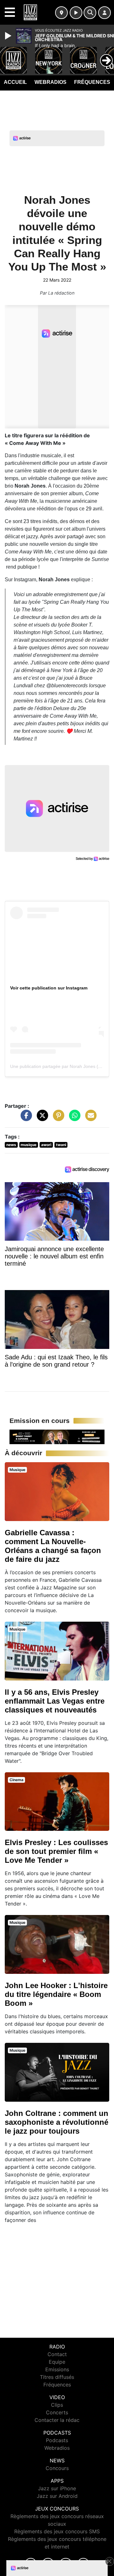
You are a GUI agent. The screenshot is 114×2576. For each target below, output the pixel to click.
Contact (57, 2354)
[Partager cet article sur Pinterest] (57, 1119)
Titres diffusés (57, 2377)
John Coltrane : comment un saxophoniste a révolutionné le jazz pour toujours (57, 2122)
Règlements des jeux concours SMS (57, 2531)
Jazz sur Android (57, 2496)
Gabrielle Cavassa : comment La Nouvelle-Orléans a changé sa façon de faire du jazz (53, 1546)
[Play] (9, 36)
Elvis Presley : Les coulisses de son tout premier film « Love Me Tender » (56, 1851)
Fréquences (92, 82)
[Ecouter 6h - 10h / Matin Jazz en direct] (57, 1437)
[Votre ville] (61, 13)
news (11, 1145)
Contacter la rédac (57, 2420)
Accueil (15, 82)
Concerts (57, 2412)
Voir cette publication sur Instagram (49, 988)
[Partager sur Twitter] (41, 1119)
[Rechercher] (90, 13)
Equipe (57, 2362)
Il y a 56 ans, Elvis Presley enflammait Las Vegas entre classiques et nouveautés (55, 1701)
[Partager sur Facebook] (25, 1119)
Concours (57, 2468)
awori (46, 1145)
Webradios (51, 82)
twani (61, 1145)
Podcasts (57, 2440)
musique (28, 1145)
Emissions (57, 2369)
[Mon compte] (104, 13)
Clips (57, 2405)
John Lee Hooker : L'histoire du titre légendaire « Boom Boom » (56, 1994)
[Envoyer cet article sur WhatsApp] (73, 1119)
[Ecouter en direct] (76, 13)
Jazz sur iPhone (57, 2488)
